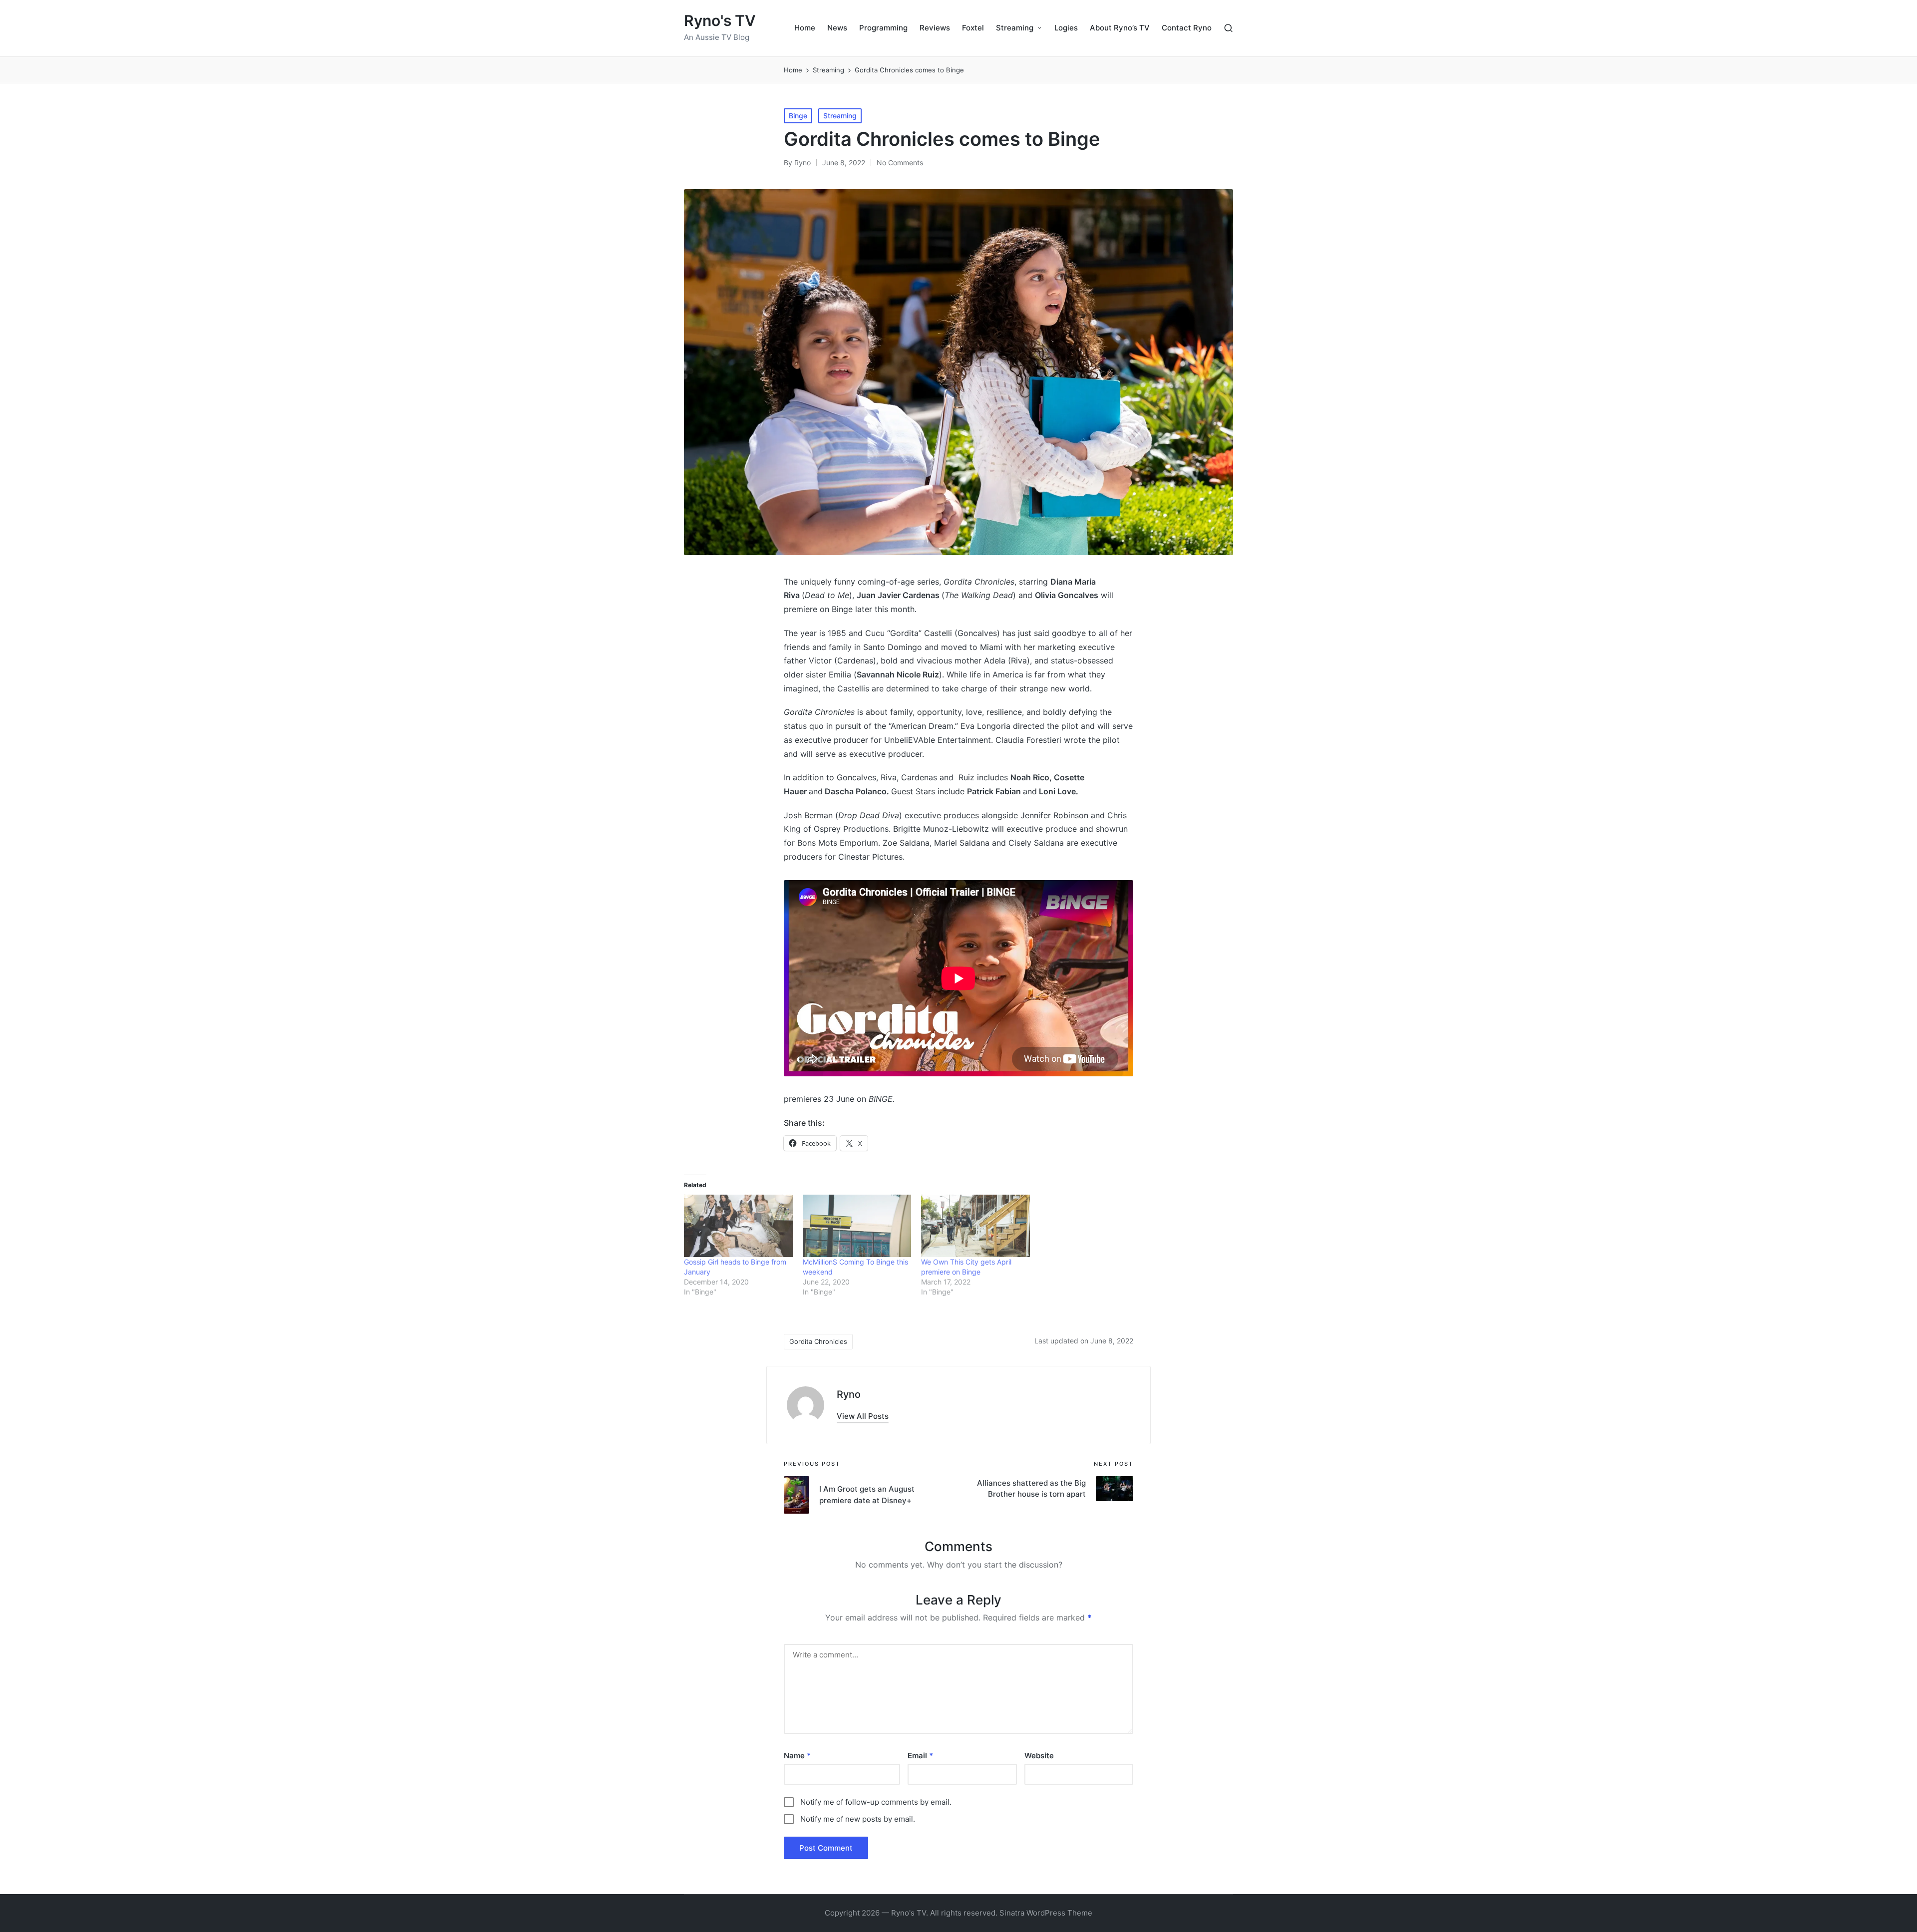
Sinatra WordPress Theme (1046, 1913)
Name (797, 1756)
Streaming (840, 116)
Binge (798, 116)
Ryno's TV (720, 21)
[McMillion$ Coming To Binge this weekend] (857, 1226)
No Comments (900, 162)
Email (920, 1756)
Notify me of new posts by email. (858, 1819)
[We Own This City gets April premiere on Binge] (975, 1226)
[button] (863, 1416)
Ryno (849, 1394)
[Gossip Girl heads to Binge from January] (738, 1226)
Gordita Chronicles (818, 1341)
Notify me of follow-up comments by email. (876, 1802)
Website (1039, 1756)
